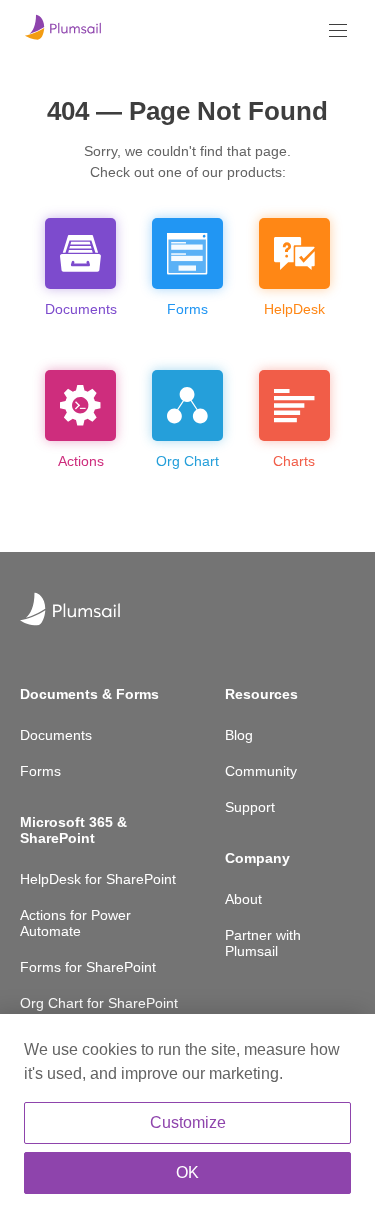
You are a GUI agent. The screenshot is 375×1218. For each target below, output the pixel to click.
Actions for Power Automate (75, 923)
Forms (40, 771)
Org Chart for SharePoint (99, 1003)
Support (250, 807)
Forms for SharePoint (88, 967)
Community (261, 771)
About (243, 899)
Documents (56, 735)
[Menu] (338, 30)
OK (187, 1172)
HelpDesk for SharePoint (98, 879)
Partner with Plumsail (263, 943)
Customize (188, 1122)
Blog (239, 735)
